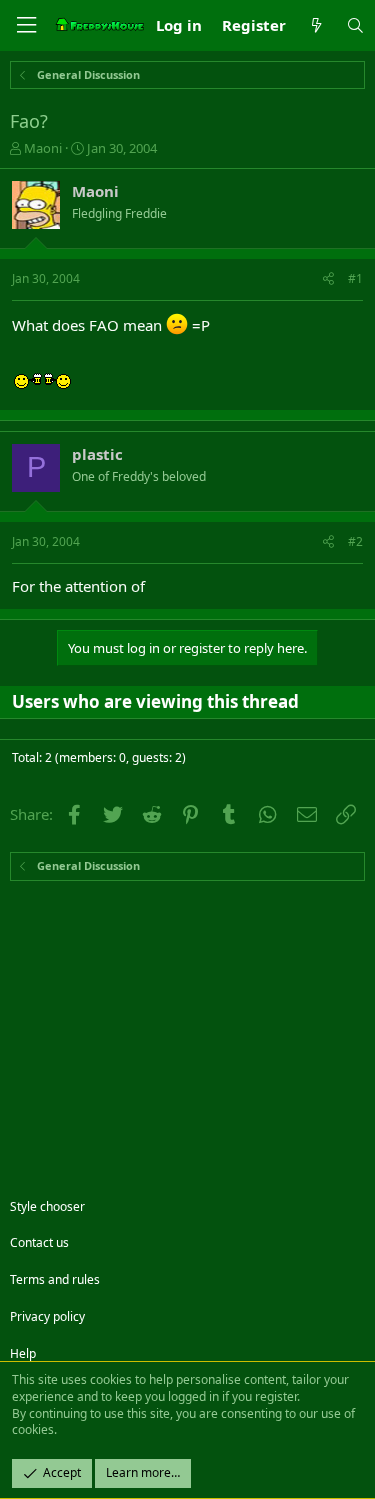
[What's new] (315, 25)
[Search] (355, 25)
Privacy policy (47, 1316)
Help (23, 1353)
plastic (97, 454)
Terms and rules (55, 1279)
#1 (355, 278)
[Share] (328, 279)
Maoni (43, 148)
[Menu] (26, 25)
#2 (355, 541)
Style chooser (47, 1206)
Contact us (39, 1242)
